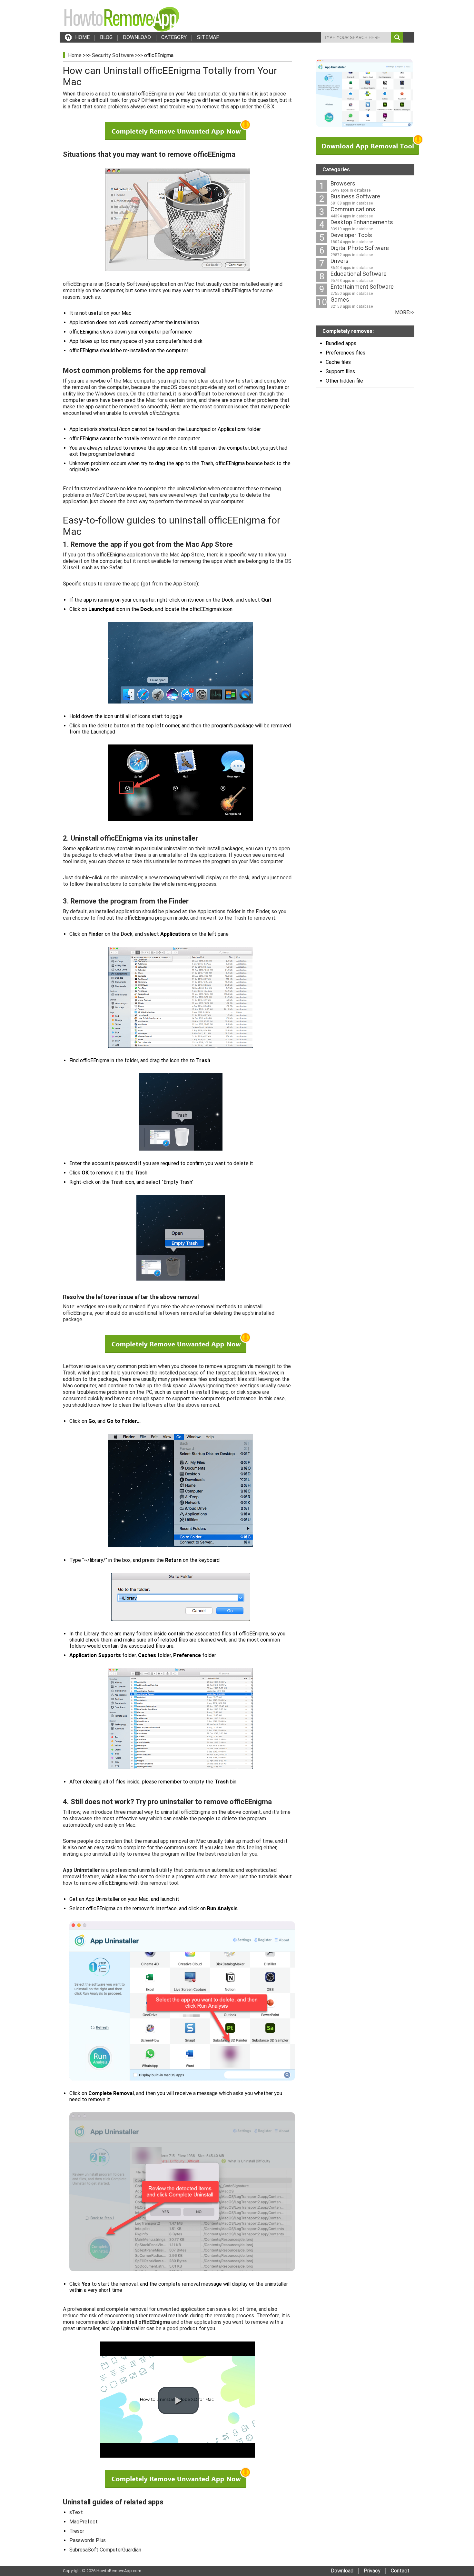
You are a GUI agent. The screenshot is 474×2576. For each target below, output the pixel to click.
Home (75, 55)
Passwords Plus (88, 2540)
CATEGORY (174, 37)
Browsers (343, 183)
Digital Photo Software (360, 248)
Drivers (340, 261)
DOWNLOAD (137, 37)
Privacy (372, 2571)
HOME (82, 37)
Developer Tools (351, 235)
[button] (178, 2401)
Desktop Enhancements (362, 222)
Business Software (355, 196)
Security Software (113, 55)
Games (340, 300)
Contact (400, 2571)
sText (76, 2512)
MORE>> (405, 312)
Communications (353, 209)
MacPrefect (84, 2522)
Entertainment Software (362, 287)
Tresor (77, 2531)
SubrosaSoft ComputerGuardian (105, 2550)
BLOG (106, 37)
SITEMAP (208, 37)
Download (342, 2571)
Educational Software (359, 274)
